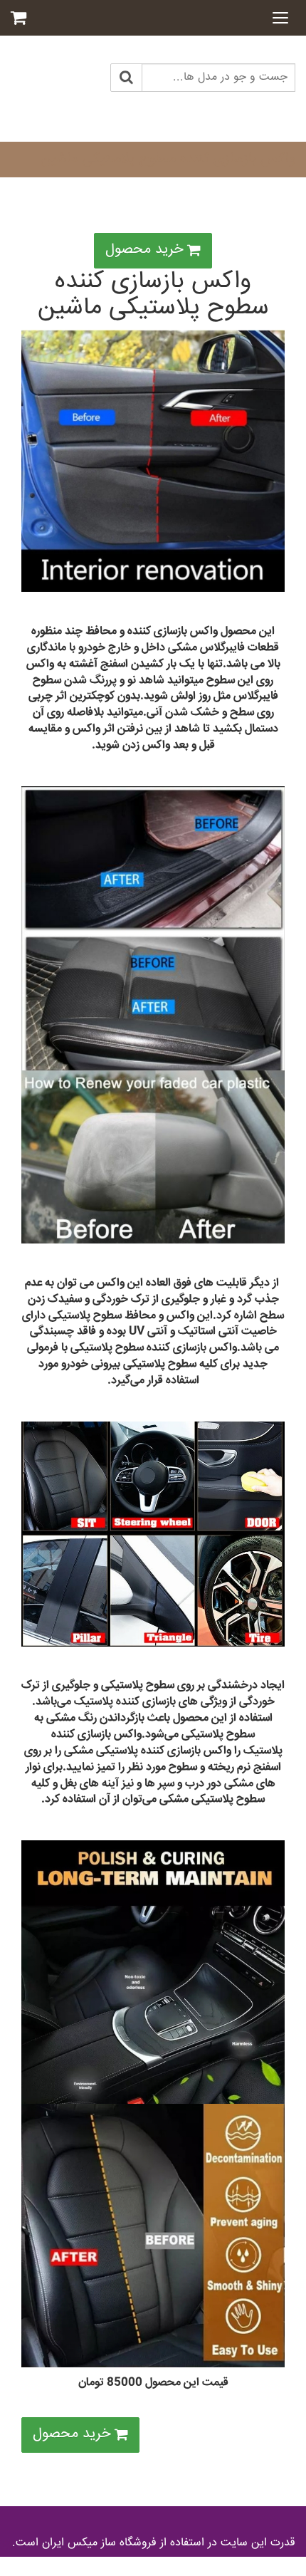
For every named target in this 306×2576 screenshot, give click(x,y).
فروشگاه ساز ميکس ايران (99, 2543)
